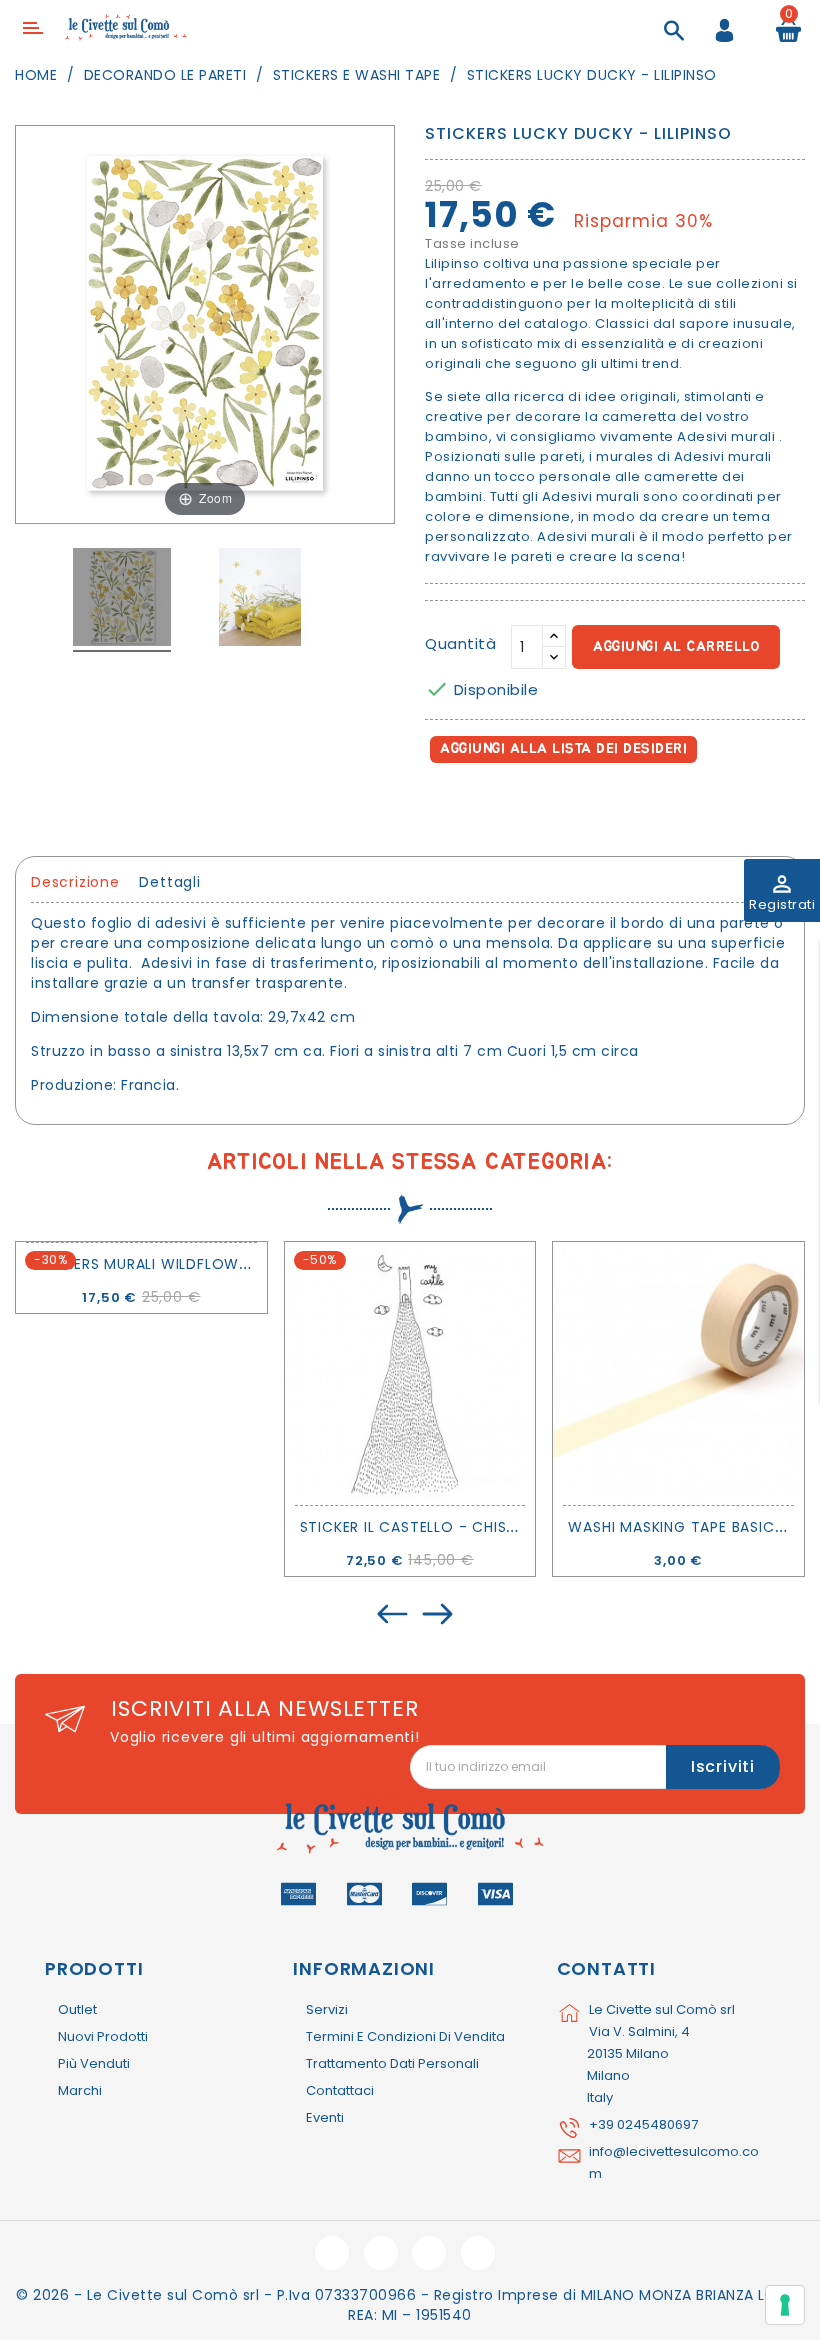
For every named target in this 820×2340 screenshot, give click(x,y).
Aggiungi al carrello (676, 647)
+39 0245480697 (643, 2124)
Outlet (77, 2009)
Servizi (327, 2009)
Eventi (325, 2117)
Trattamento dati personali (392, 2063)
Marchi (80, 2090)
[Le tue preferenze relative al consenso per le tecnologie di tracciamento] (785, 2305)
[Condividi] (444, 806)
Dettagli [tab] (169, 882)
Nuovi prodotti (103, 2036)
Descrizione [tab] (75, 882)
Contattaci (340, 2090)
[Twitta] (488, 806)
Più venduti (94, 2063)
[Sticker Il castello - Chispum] (410, 1373)
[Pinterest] (531, 806)
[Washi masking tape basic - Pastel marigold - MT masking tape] (678, 1373)
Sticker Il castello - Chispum (419, 1527)
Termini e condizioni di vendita (405, 2036)
